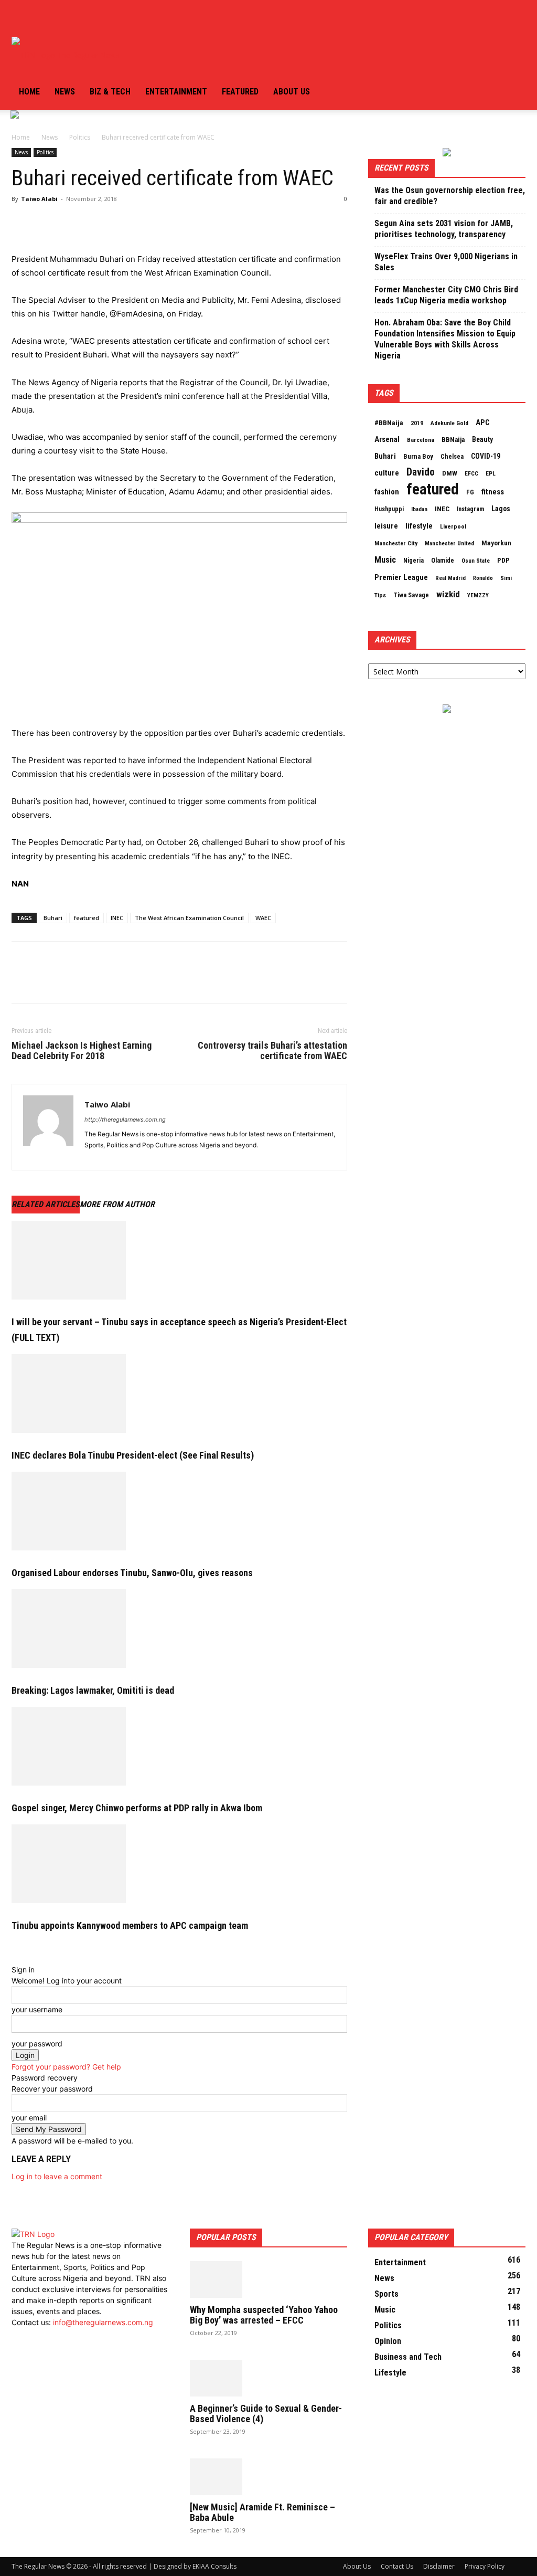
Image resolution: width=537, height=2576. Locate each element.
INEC (117, 918)
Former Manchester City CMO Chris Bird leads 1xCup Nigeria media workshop (446, 295)
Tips (380, 595)
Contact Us (397, 2566)
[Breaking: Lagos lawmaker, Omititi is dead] (179, 1629)
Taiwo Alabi (39, 199)
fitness (493, 492)
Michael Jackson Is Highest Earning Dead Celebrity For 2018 (82, 1051)
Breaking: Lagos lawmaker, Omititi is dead (93, 1690)
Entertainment (176, 92)
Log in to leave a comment (57, 2176)
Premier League (401, 577)
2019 (417, 423)
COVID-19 (486, 456)
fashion (387, 492)
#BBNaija (389, 423)
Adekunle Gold (449, 423)
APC (482, 423)
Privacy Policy (485, 2566)
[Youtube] (40, 18)
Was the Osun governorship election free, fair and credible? (450, 196)
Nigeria (414, 561)
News (65, 92)
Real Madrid (450, 578)
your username (37, 2009)
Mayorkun (496, 543)
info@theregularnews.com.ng (103, 2322)
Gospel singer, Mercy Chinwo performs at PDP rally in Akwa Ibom (137, 1808)
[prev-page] (14, 1947)
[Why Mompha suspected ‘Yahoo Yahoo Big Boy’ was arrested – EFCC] (268, 2279)
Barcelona (421, 440)
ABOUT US (292, 92)
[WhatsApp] (94, 223)
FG (470, 492)
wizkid (448, 594)
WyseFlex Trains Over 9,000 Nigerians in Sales (446, 262)
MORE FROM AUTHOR (117, 1204)
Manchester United (449, 543)
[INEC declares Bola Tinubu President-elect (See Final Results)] (179, 1393)
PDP (503, 560)
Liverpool (453, 526)
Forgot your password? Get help (66, 2067)
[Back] (14, 1959)
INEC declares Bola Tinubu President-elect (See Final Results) (133, 1455)
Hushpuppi (389, 509)
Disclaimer (439, 2566)
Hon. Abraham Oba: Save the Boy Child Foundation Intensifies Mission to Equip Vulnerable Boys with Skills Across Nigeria (445, 339)
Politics (80, 137)
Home (29, 92)
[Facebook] (16, 18)
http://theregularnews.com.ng (125, 1120)
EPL (491, 473)
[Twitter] (33, 18)
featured (87, 918)
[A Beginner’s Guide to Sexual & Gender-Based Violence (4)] (268, 2378)
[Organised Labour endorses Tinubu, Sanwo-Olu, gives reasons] (179, 1511)
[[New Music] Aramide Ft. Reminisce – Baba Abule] (268, 2477)
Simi (506, 578)
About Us (357, 2566)
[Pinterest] (70, 223)
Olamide (443, 560)
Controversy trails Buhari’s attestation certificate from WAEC (272, 1051)
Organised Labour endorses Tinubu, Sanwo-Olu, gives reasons (132, 1573)
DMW (450, 473)
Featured (240, 92)
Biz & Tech (110, 92)
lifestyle (419, 526)
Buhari (53, 918)
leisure (386, 526)
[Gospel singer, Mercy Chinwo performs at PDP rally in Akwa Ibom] (179, 1746)
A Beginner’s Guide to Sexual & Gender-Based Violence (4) (266, 2414)
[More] (119, 223)
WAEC (263, 918)
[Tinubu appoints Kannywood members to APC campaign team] (179, 1864)
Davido (421, 472)
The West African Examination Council (189, 918)
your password (37, 2044)
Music (385, 560)
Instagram (470, 509)
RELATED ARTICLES (46, 1204)
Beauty (482, 439)
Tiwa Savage (411, 595)
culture (387, 473)
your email (29, 2118)
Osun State (476, 561)
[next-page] (20, 1947)
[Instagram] (24, 18)
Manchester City (396, 543)
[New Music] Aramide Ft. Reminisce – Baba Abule (262, 2512)
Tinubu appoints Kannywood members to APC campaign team (130, 1925)
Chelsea (452, 456)
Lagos (501, 509)
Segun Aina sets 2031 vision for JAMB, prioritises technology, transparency (444, 229)
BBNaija (453, 440)
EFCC (471, 473)
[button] (513, 19)
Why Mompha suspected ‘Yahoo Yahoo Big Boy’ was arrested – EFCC (264, 2315)
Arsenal (387, 439)
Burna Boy (418, 456)
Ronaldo (483, 578)
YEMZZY (478, 595)
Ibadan (419, 509)
